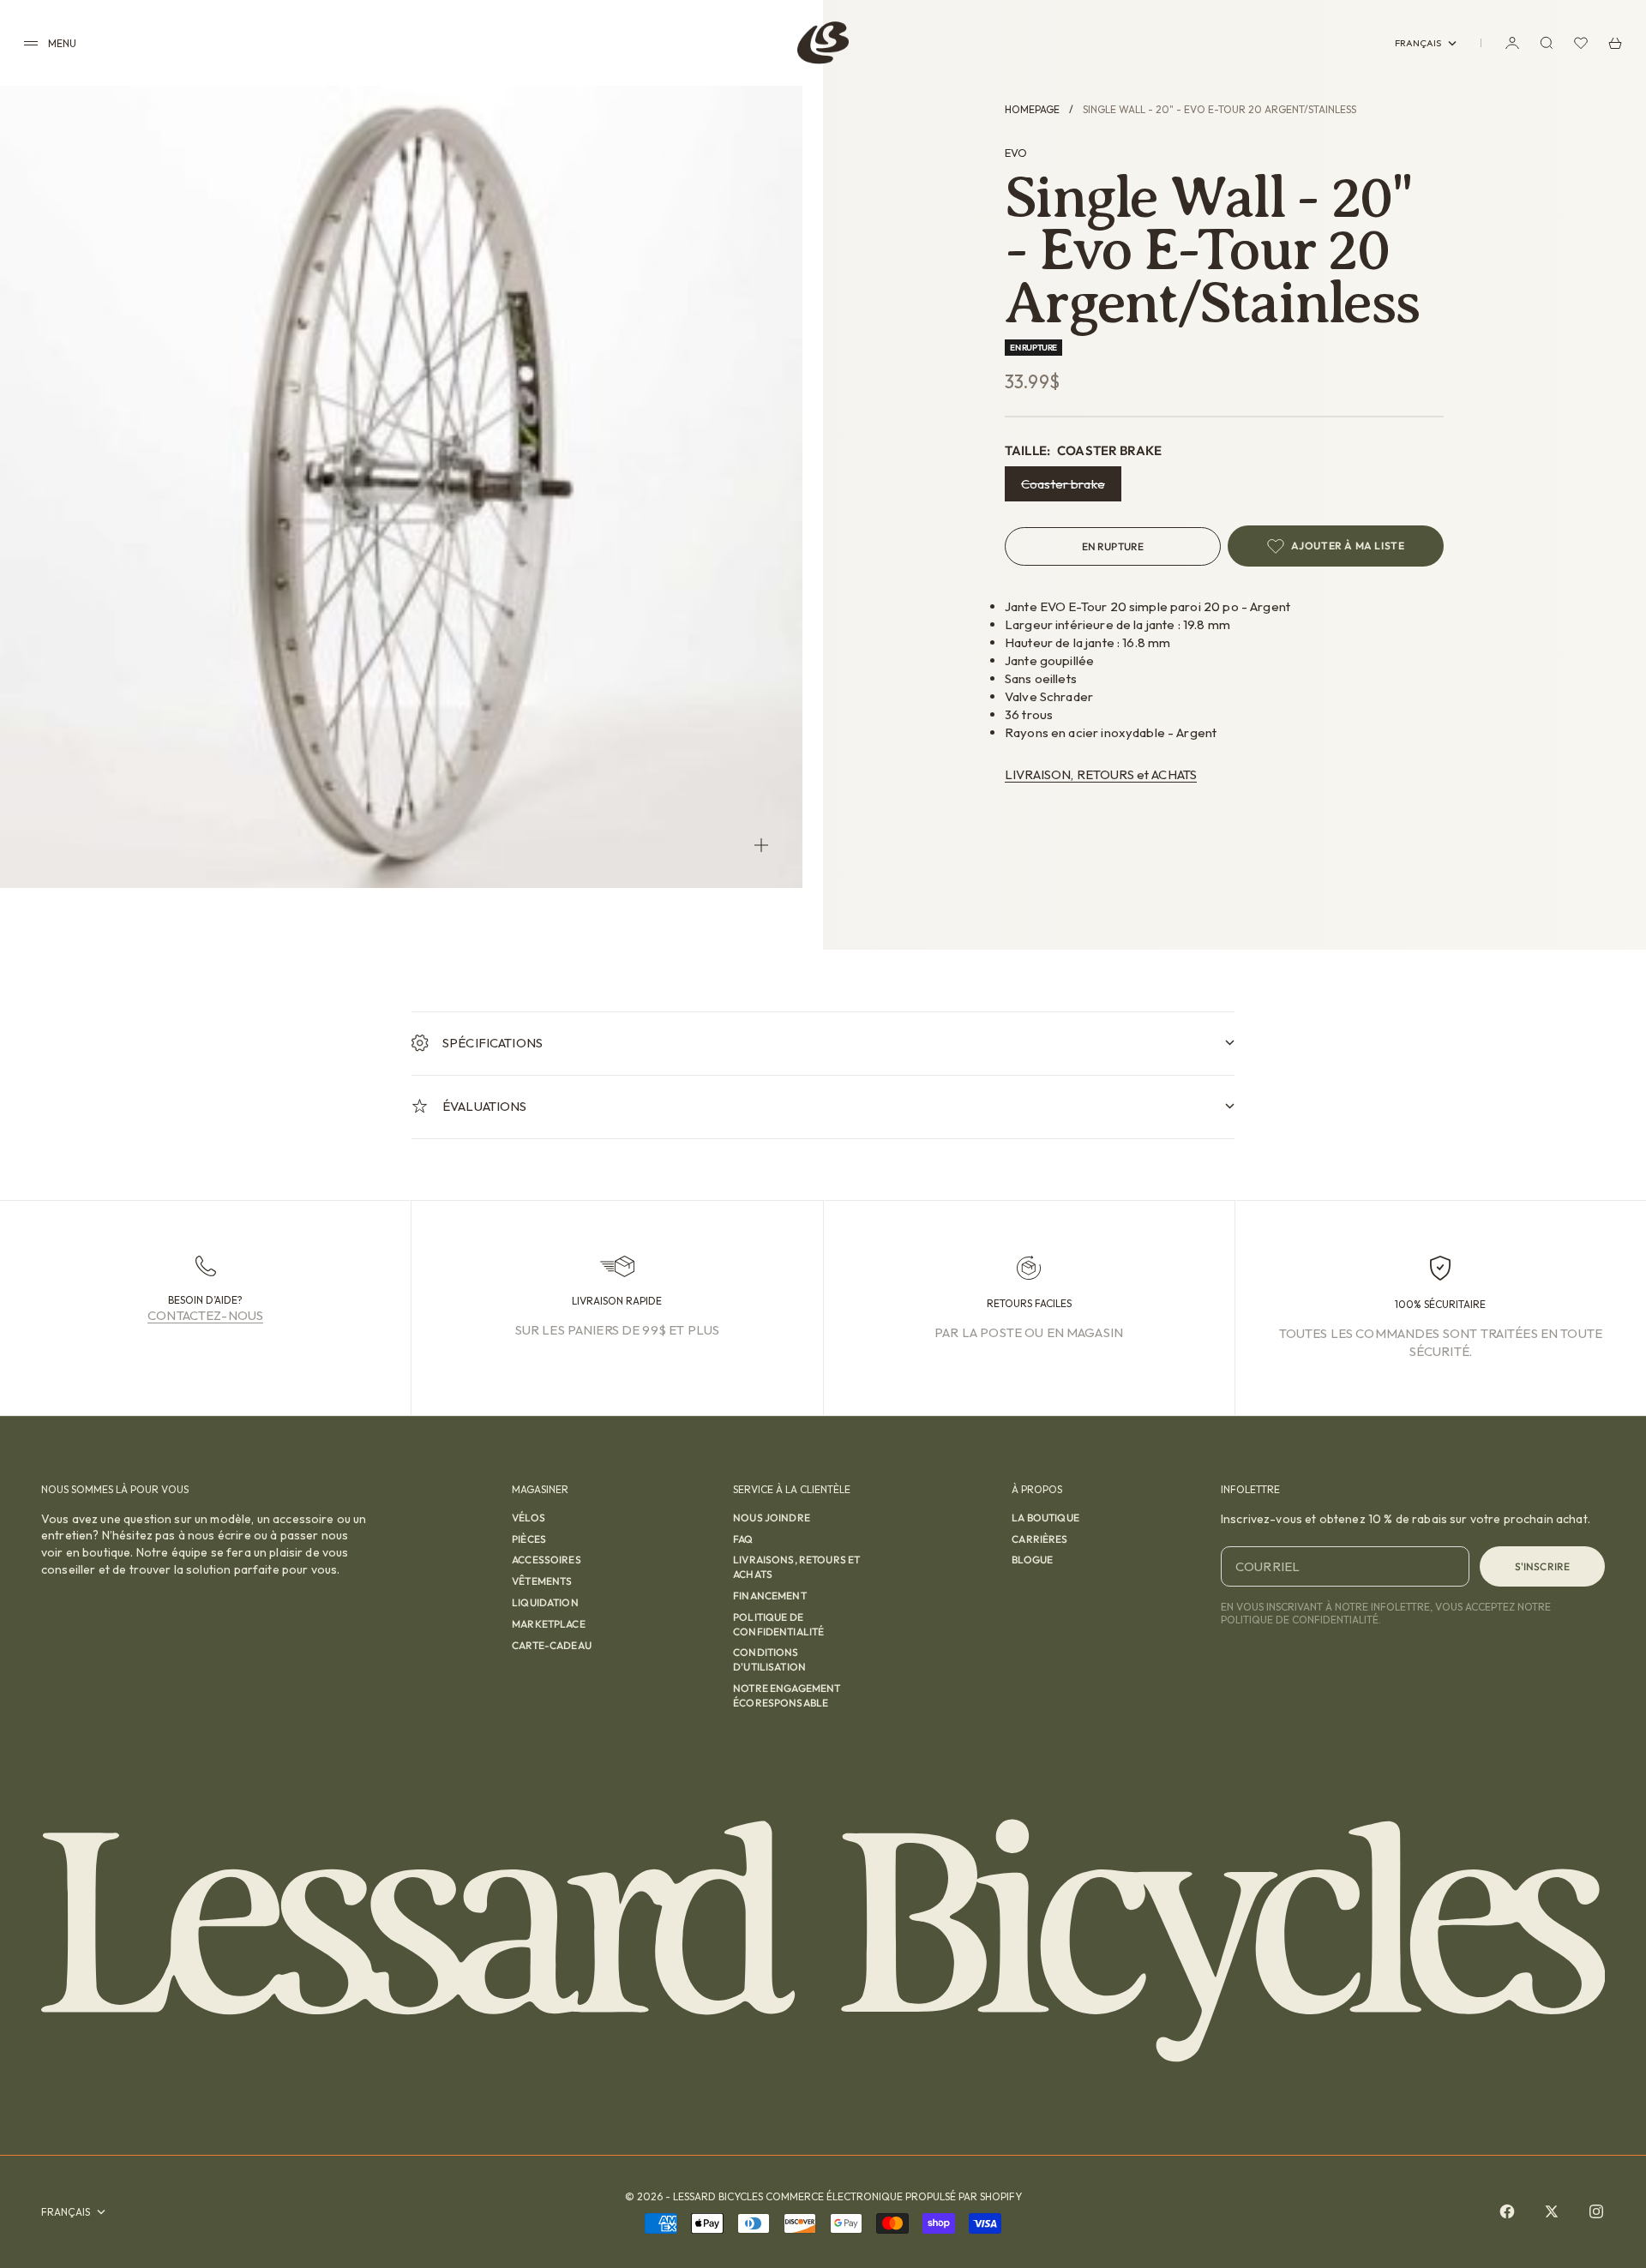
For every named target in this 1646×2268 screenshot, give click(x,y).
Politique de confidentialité (778, 1624)
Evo (1016, 153)
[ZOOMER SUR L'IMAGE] (761, 845)
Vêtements (542, 1581)
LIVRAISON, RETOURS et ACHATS (1101, 774)
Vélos (529, 1518)
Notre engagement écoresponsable (787, 1695)
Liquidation (545, 1602)
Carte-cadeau (552, 1645)
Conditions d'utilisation (769, 1659)
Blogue (1032, 1560)
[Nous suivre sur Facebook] (1507, 2211)
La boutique (1045, 1518)
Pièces (529, 1539)
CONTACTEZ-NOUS (205, 1315)
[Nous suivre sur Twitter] (1552, 2211)
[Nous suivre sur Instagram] (1596, 2211)
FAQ (743, 1539)
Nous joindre (772, 1518)
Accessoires (547, 1560)
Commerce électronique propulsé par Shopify (894, 2196)
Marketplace (549, 1624)
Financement (770, 1596)
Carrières (1039, 1539)
